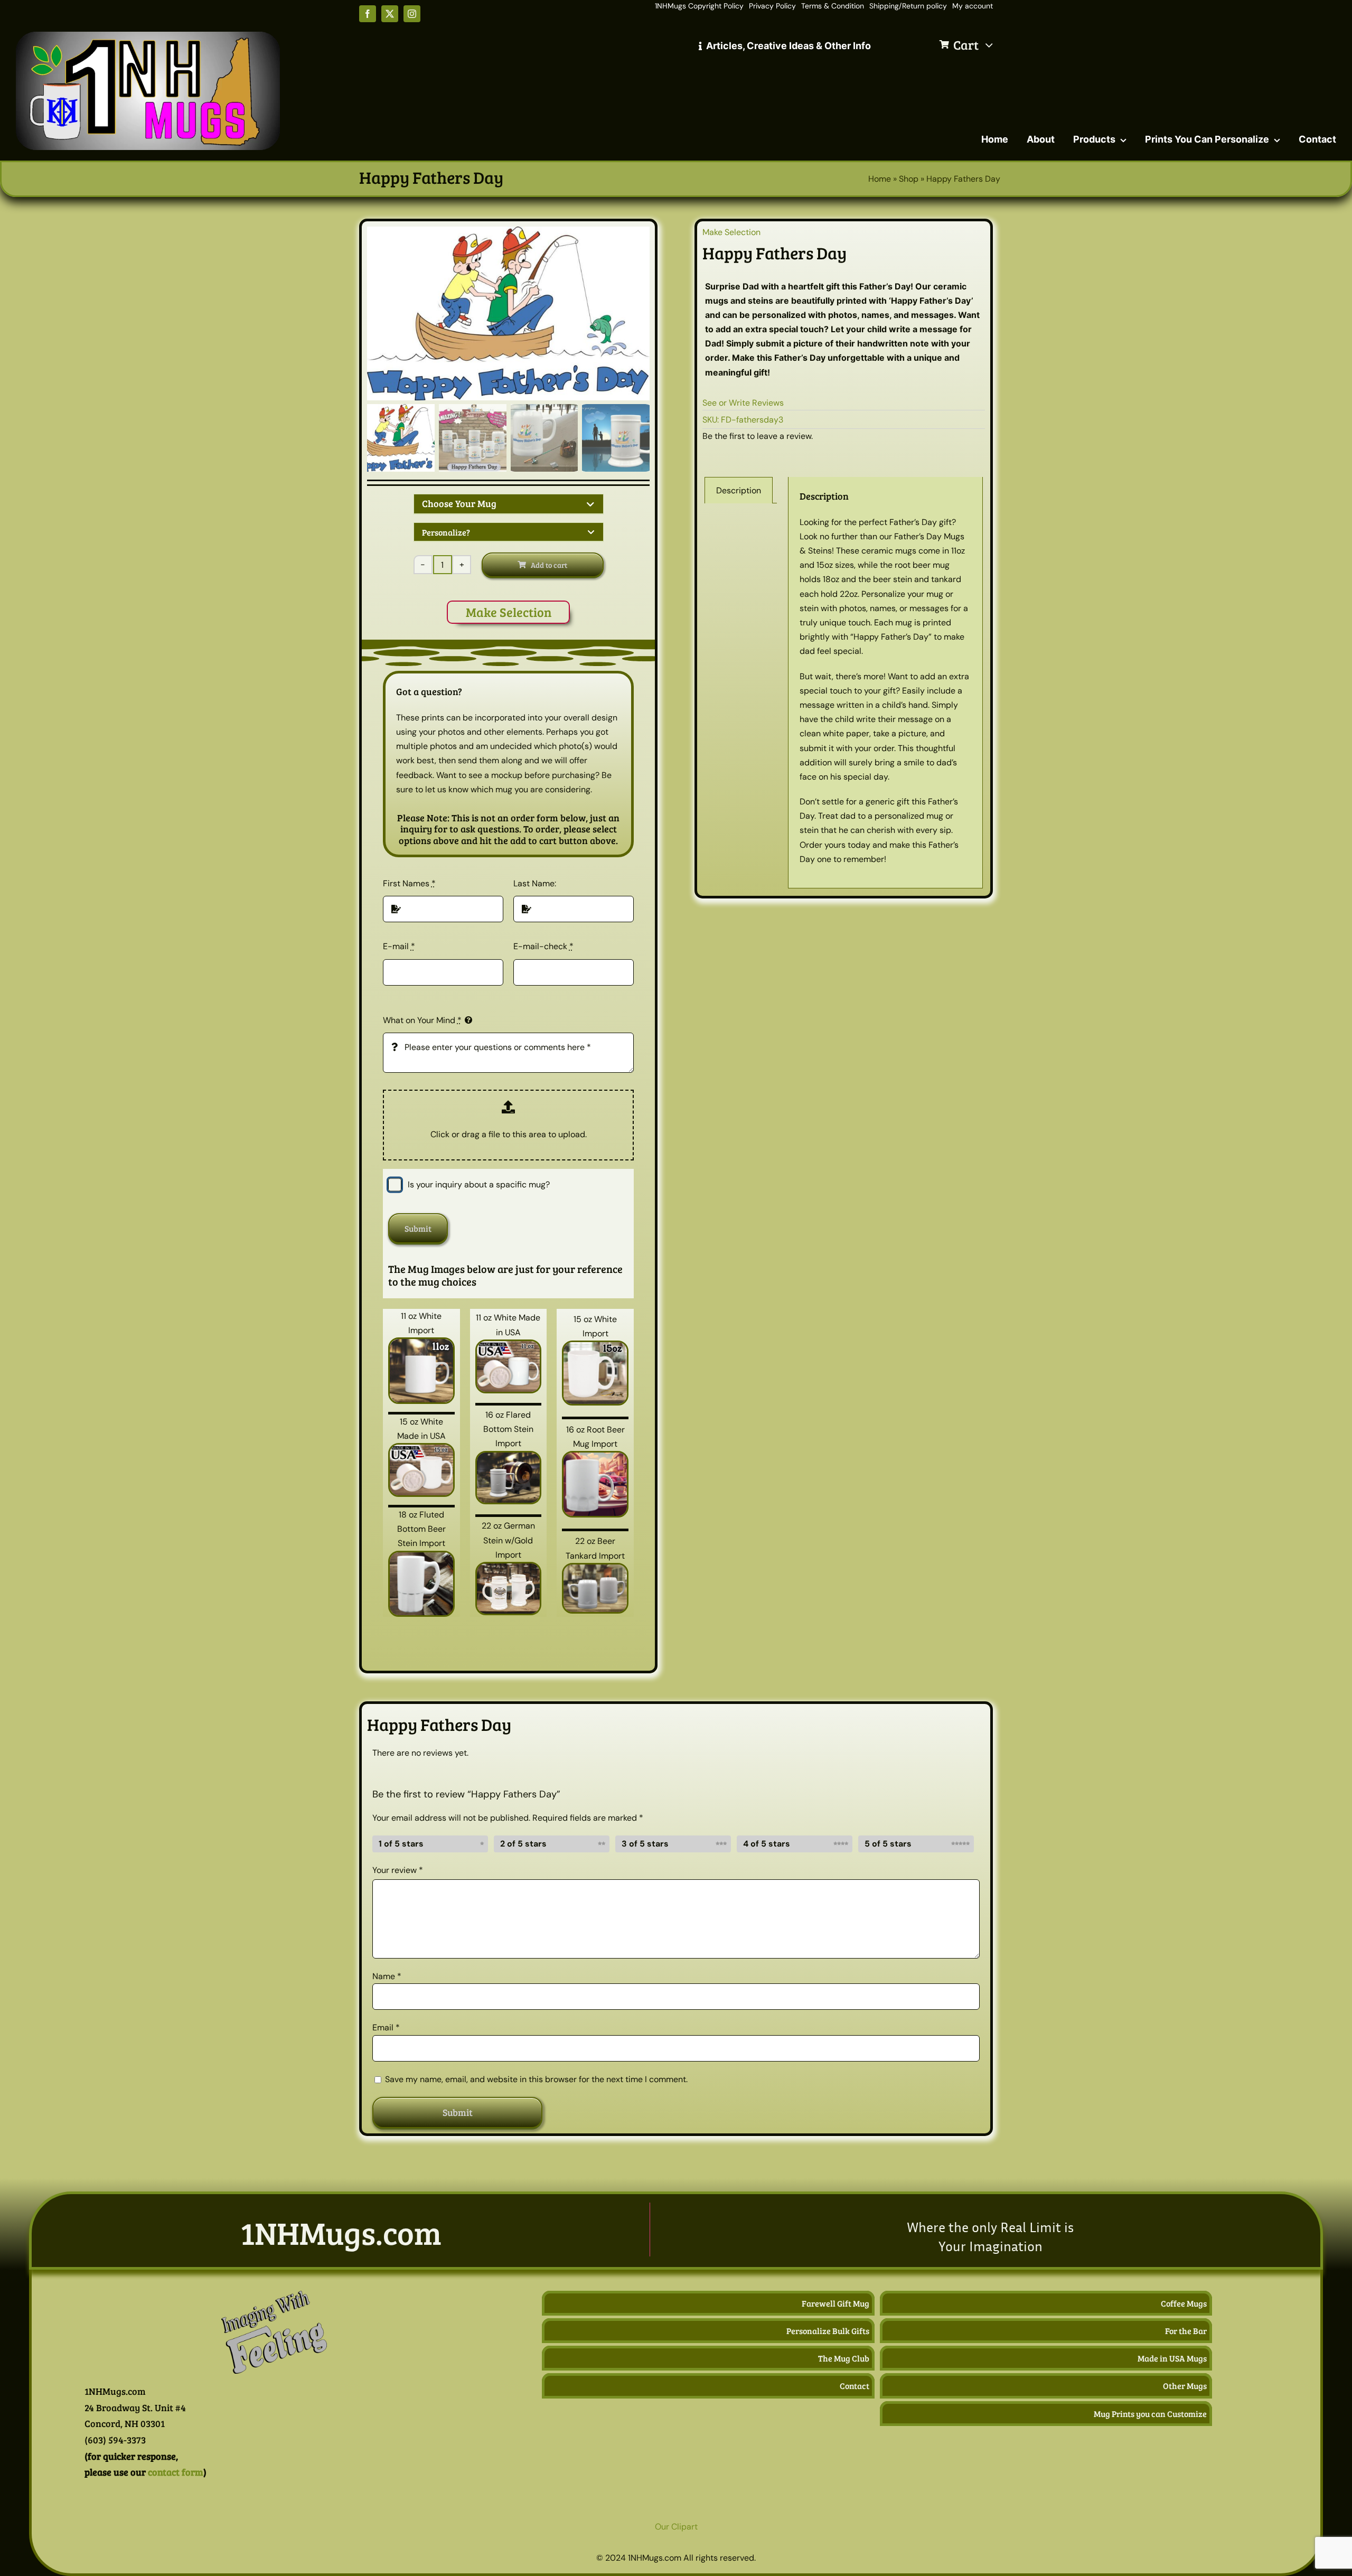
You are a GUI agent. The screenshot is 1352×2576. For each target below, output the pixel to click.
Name (387, 1976)
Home (880, 179)
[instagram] (412, 14)
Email (386, 2027)
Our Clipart (676, 2527)
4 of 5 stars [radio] (767, 1844)
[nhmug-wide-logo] (148, 36)
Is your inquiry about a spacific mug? (479, 1184)
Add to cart (549, 565)
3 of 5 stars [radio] (645, 1844)
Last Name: (535, 883)
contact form (176, 2472)
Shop (909, 179)
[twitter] (390, 14)
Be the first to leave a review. (758, 436)
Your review (398, 1870)
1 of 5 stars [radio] (401, 1844)
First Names (409, 883)
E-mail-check (543, 946)
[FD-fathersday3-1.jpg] (508, 313)
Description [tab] (739, 490)
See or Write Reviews (743, 403)
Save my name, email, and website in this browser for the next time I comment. (536, 2079)
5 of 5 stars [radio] (888, 1844)
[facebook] (368, 14)
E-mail (399, 946)
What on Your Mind (422, 1020)
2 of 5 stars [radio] (523, 1844)
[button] (509, 504)
